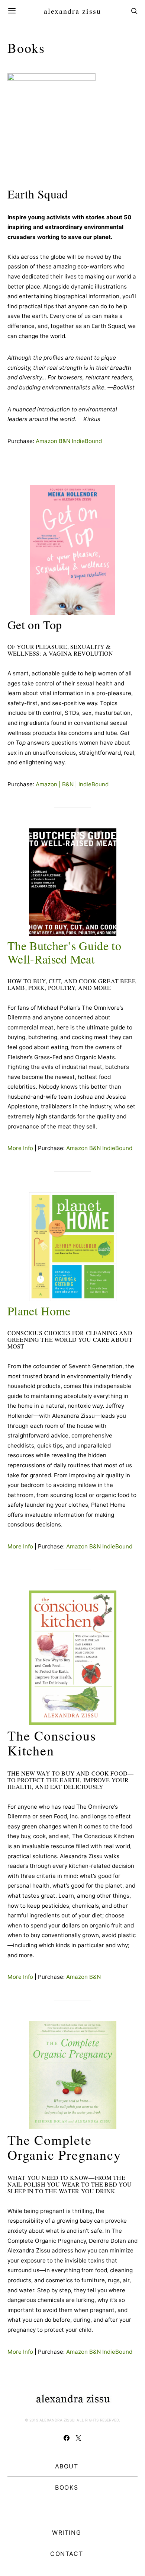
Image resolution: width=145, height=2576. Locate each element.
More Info (20, 1148)
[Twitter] (78, 2438)
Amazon (46, 441)
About (67, 2466)
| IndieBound (91, 784)
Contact (67, 2554)
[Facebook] (67, 2438)
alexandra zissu (72, 11)
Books (67, 2487)
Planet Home (39, 1311)
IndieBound (87, 441)
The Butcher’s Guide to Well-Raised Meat (64, 952)
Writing (67, 2532)
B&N (65, 441)
